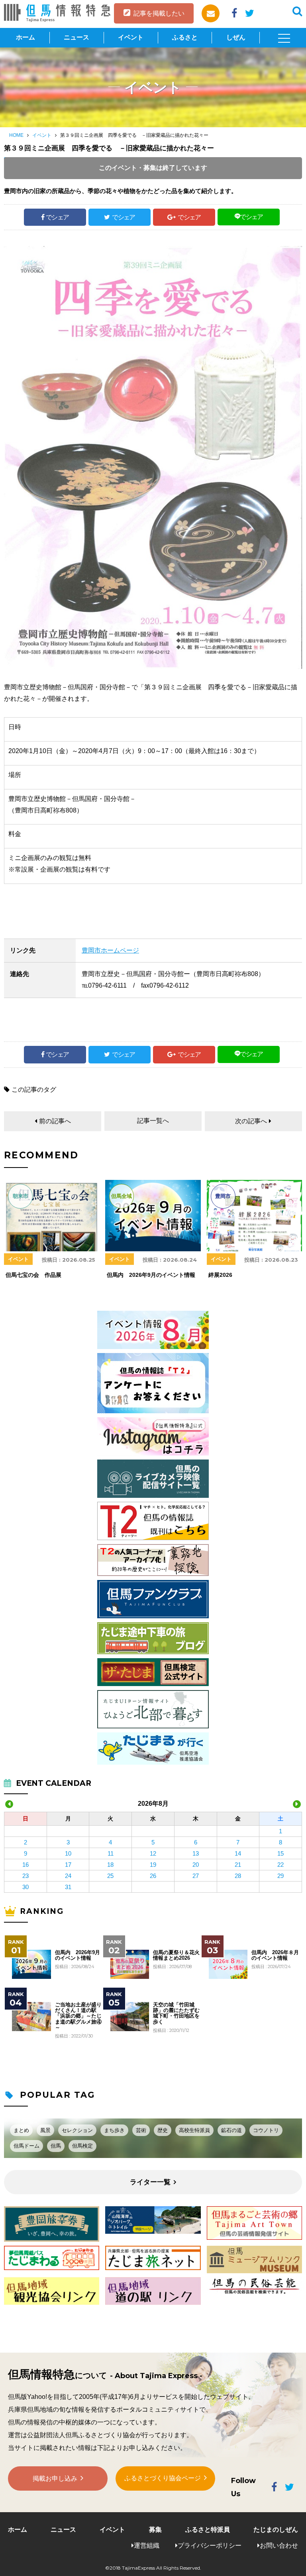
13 (196, 1853)
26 (153, 1876)
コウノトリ (266, 2130)
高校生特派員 (194, 2130)
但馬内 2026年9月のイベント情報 (77, 1955)
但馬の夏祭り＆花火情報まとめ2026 (176, 1955)
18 (110, 1865)
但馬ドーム (26, 2146)
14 (238, 1853)
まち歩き (114, 2130)
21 (238, 1865)
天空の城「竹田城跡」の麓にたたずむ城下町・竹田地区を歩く (176, 2013)
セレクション (77, 2130)
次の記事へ (251, 1121)
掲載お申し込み (55, 2478)
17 (68, 1865)
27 (196, 1876)
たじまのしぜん (276, 2530)
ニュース (76, 37)
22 (280, 1865)
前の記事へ (55, 1121)
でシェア (57, 217)
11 (111, 1853)
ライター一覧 (150, 2182)
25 (110, 1876)
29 (280, 1876)
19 (153, 1865)
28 (238, 1876)
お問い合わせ (279, 2545)
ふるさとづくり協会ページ (163, 2478)
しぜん (236, 37)
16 (25, 1865)
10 (68, 1853)
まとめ (21, 2130)
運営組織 (147, 2545)
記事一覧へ (153, 1121)
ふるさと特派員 (208, 2530)
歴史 (163, 2130)
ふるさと (185, 37)
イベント (131, 37)
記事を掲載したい (159, 13)
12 (153, 1853)
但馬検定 (82, 2146)
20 (196, 1865)
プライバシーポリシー (210, 2545)
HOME (16, 135)
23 (25, 1876)
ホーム (25, 37)
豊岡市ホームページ (110, 950)
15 (280, 1853)
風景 (45, 2130)
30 (25, 1887)
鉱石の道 (231, 2130)
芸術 (141, 2130)
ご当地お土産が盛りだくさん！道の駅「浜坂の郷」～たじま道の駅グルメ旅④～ (78, 2016)
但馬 (56, 2146)
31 (68, 1887)
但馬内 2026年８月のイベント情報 (275, 1955)
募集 (155, 2530)
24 (68, 1876)
